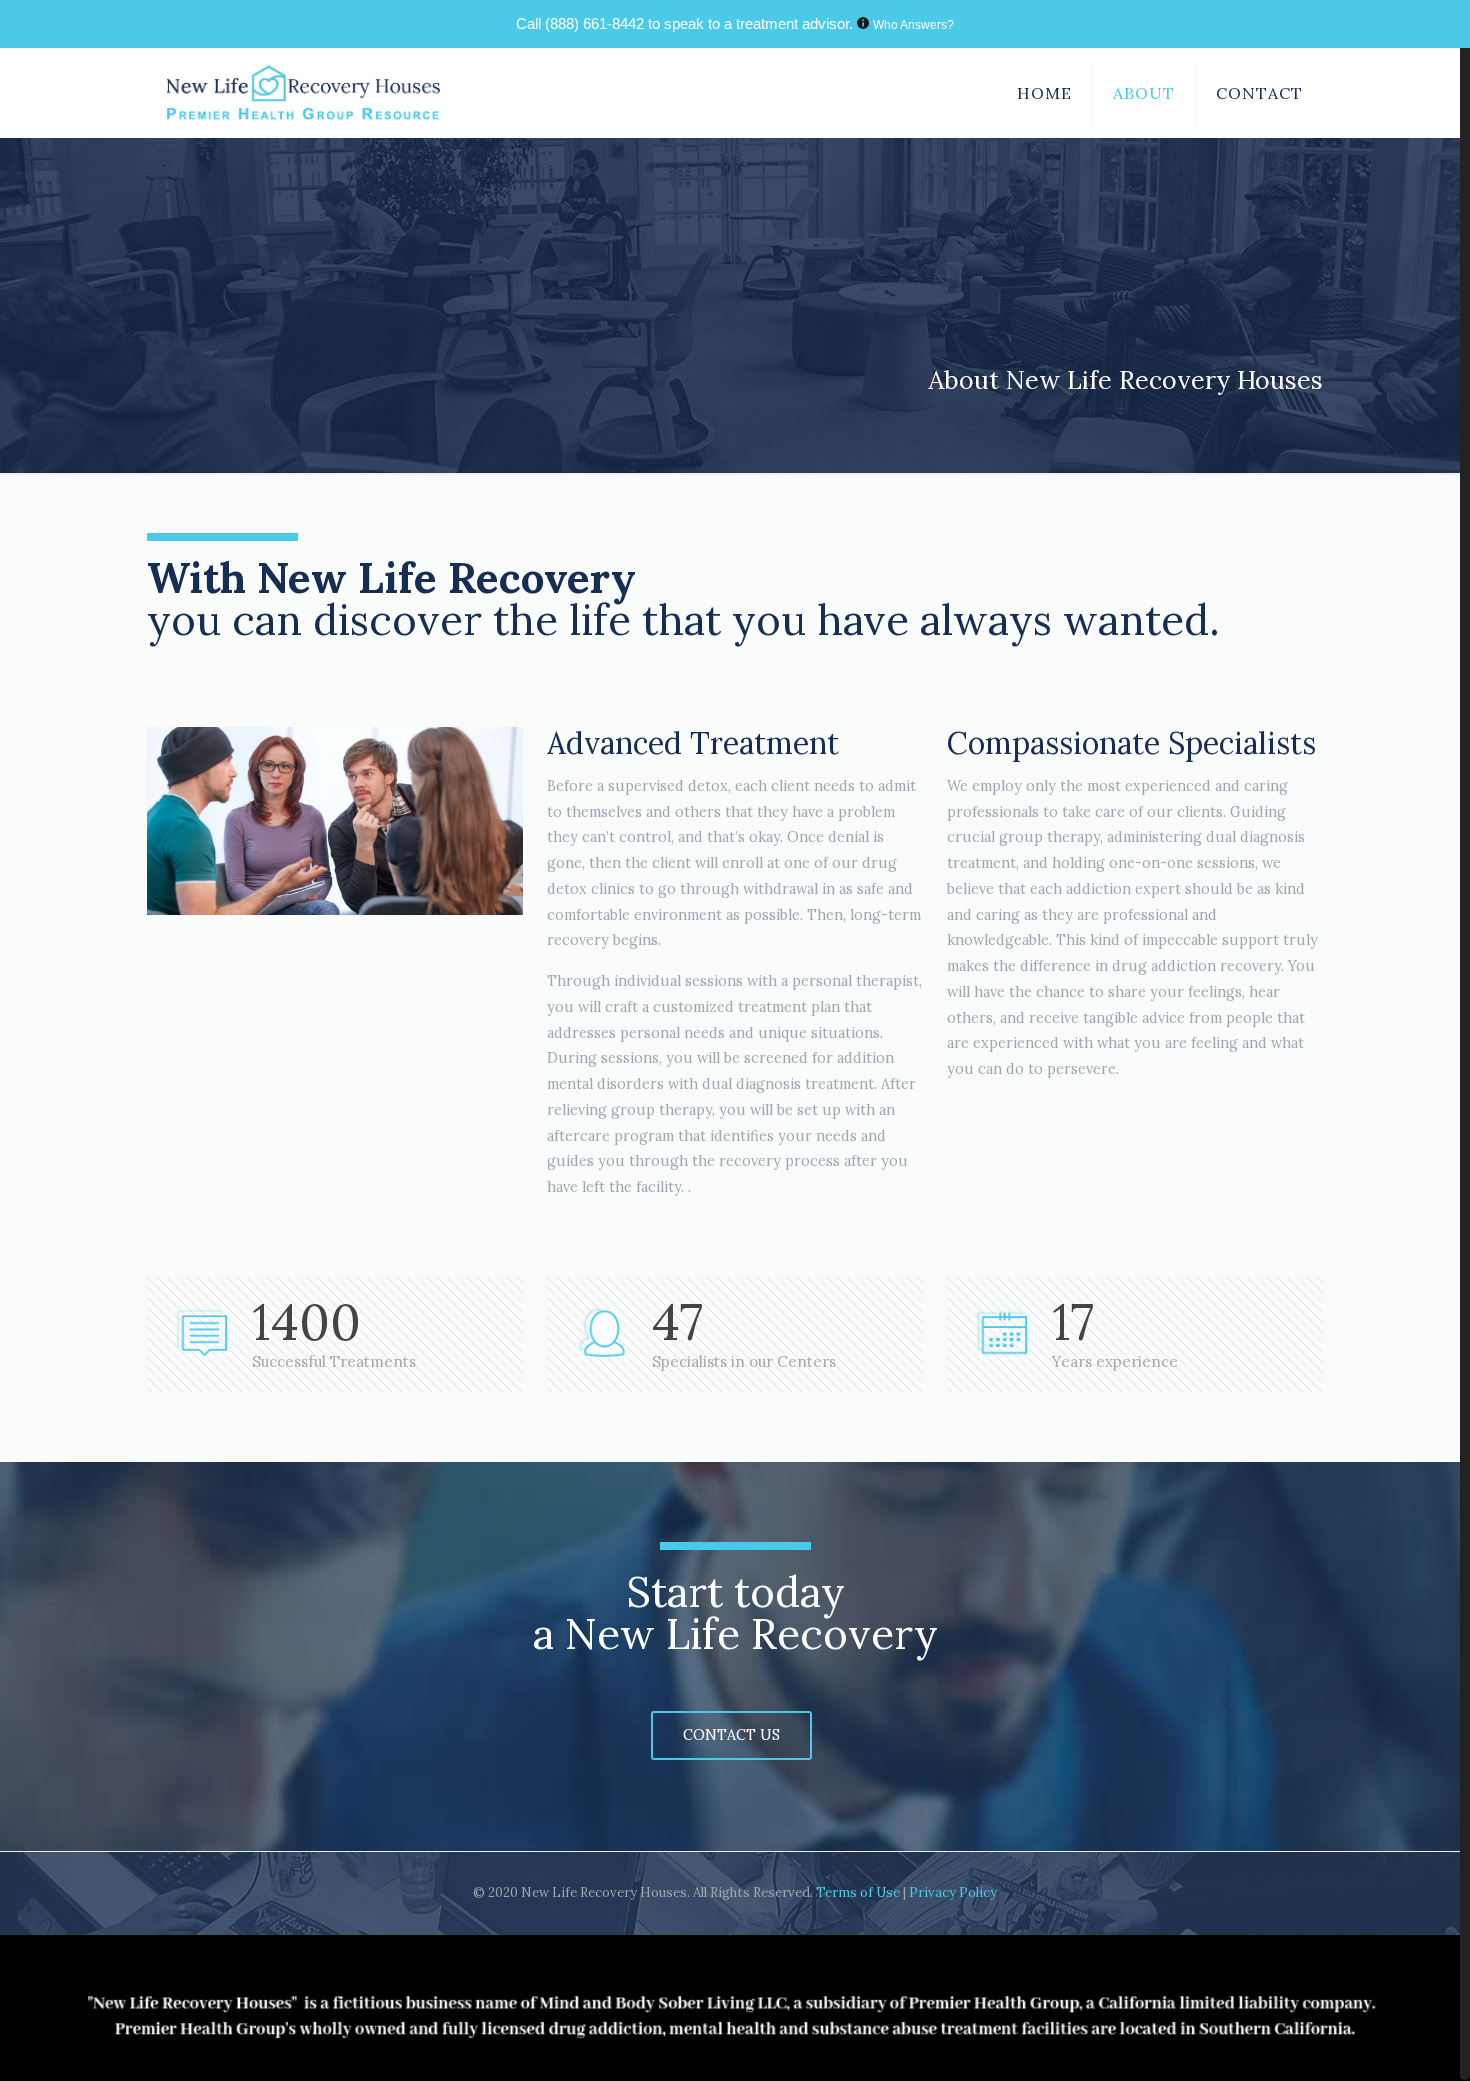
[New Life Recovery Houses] (303, 93)
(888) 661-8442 (594, 23)
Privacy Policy (953, 1892)
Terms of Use (859, 1892)
